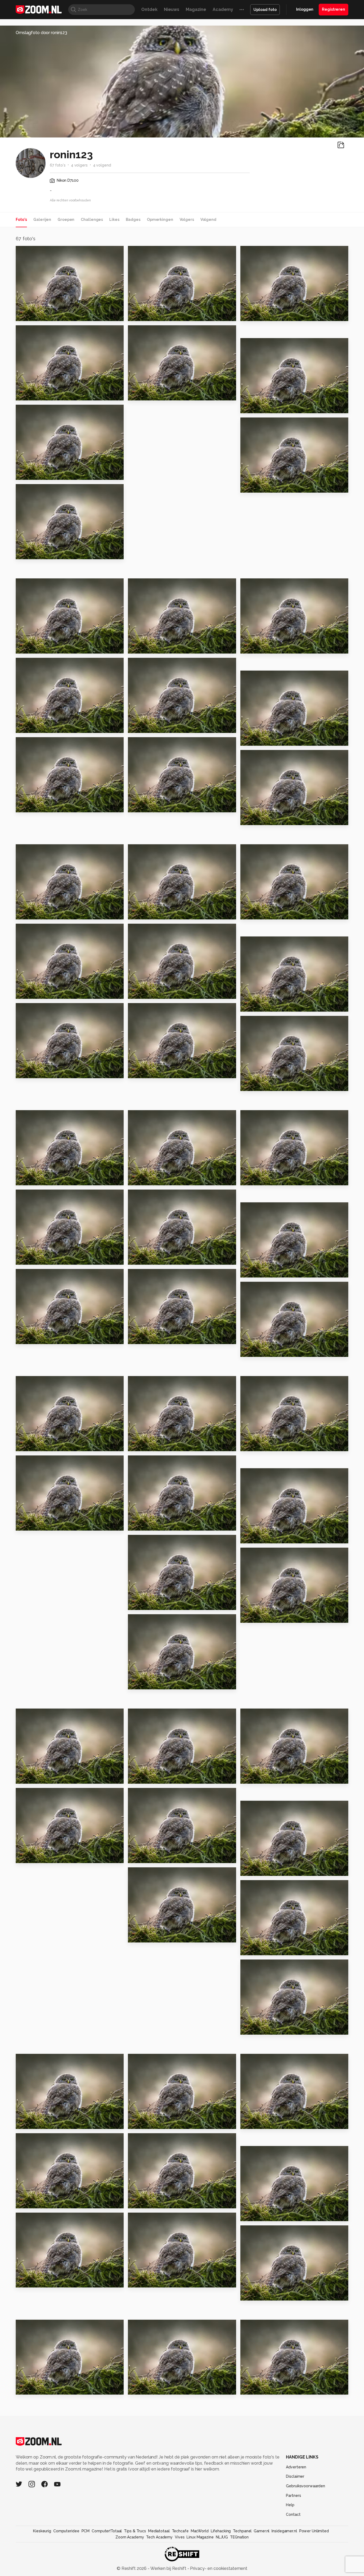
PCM (86, 2531)
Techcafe (180, 2531)
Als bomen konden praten (48, 2202)
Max (247, 2388)
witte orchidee (35, 913)
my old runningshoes (42, 1179)
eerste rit (254, 1005)
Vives (180, 2537)
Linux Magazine (200, 2537)
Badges (133, 220)
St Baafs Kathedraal (41, 1072)
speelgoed (31, 2122)
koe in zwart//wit (151, 1524)
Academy (223, 9)
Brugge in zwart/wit (266, 1271)
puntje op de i (146, 1936)
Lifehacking (221, 2531)
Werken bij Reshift (168, 2568)
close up (28, 1338)
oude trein (142, 1603)
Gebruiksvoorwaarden (306, 2486)
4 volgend (102, 165)
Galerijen (42, 220)
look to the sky (260, 1869)
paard (249, 1350)
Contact (293, 2514)
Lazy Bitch (255, 1777)
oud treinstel (33, 1524)
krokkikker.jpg (34, 1777)
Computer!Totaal (107, 2531)
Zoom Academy (130, 2537)
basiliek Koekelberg (266, 819)
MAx (247, 647)
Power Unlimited (314, 2531)
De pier (26, 992)
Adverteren (296, 2467)
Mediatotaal (159, 2531)
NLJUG (222, 2537)
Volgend (208, 220)
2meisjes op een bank (155, 1338)
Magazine (196, 9)
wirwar (26, 1857)
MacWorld (200, 2531)
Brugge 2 (28, 647)
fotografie (255, 1445)
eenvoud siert (146, 1683)
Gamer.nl (262, 2531)
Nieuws (172, 9)
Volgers (187, 220)
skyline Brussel (147, 806)
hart (135, 913)
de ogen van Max (262, 1616)
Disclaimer (295, 2476)
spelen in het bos (263, 2215)
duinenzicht (144, 727)
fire (134, 1777)
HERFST (139, 394)
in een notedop (148, 2202)
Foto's (21, 220)
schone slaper (35, 474)
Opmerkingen (160, 220)
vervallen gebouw (151, 1445)
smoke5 (27, 1445)
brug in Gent (257, 1084)
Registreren (333, 9)
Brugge (139, 647)
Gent (24, 394)
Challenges (92, 220)
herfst (250, 2122)
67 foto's (58, 165)
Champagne (32, 2281)
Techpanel (242, 2531)
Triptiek (252, 2028)
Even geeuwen (260, 2294)
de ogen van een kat (42, 553)
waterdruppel (259, 1949)
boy (22, 315)
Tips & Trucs (135, 2531)
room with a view (38, 806)
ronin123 (36, 252)
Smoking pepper (149, 2122)
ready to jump (259, 407)
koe (247, 1537)
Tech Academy (159, 2537)
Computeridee (66, 2531)
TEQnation (239, 2537)
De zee (138, 992)
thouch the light (262, 1179)
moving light (145, 2281)
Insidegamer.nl (284, 2531)
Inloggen (305, 9)
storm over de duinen (268, 913)
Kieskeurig (42, 2531)
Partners (293, 2496)
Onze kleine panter (41, 2388)
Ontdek (149, 9)
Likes (114, 220)
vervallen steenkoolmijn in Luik (161, 1179)
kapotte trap (145, 1072)
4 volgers (79, 165)
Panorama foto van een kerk (48, 1258)
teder (249, 315)
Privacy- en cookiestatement (218, 2568)
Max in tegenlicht (151, 2388)
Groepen (66, 220)
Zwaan (250, 486)
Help (290, 2505)
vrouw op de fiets (151, 1258)
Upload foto (265, 10)
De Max (26, 727)
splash (138, 1857)
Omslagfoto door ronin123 (41, 33)
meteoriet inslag (262, 739)
